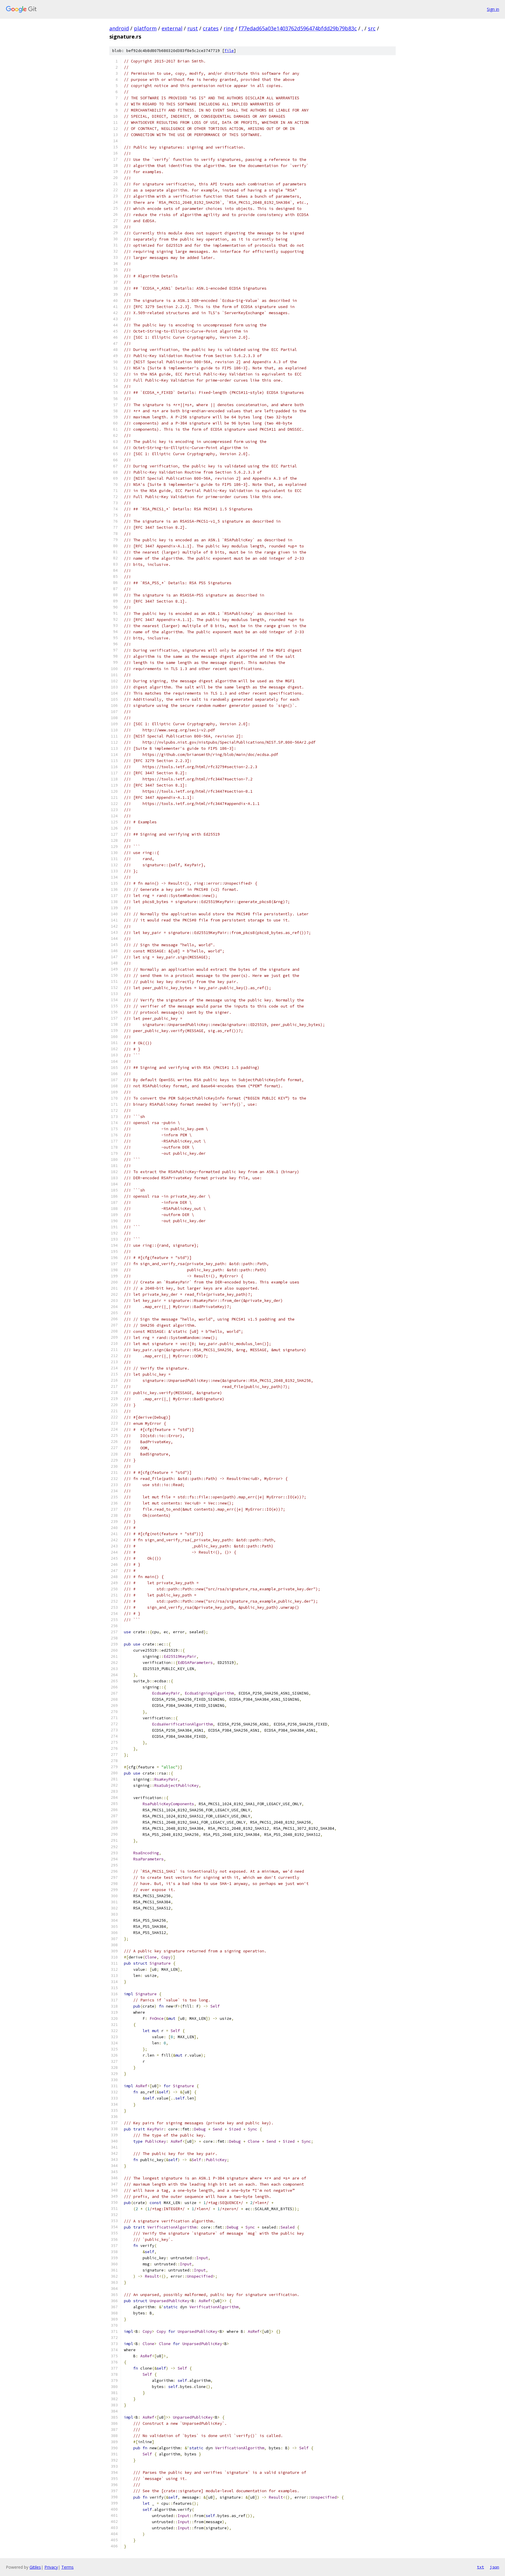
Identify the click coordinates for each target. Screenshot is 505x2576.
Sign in (493, 9)
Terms (68, 2567)
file (229, 51)
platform (145, 28)
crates (211, 28)
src (372, 28)
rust (193, 28)
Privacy (51, 2567)
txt (480, 2567)
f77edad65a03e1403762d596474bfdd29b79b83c (298, 28)
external (172, 28)
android (119, 28)
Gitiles (35, 2567)
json (494, 2567)
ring (229, 28)
